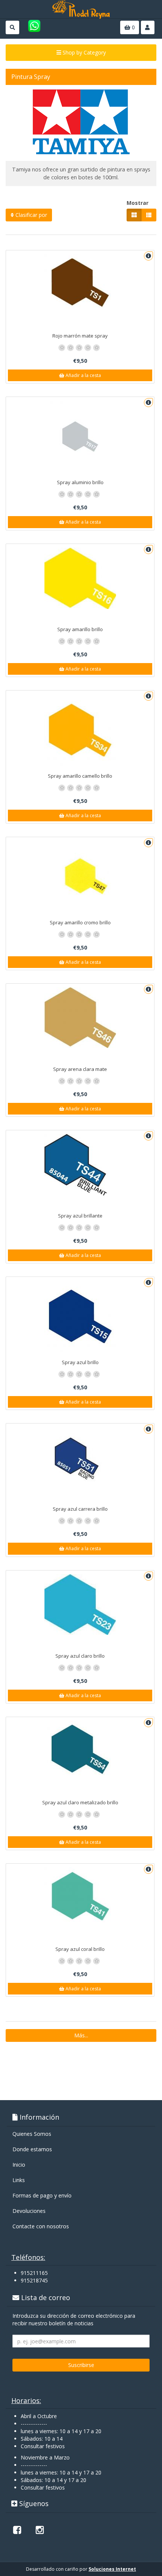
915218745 (34, 2280)
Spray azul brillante (80, 1216)
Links (19, 2180)
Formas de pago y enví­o (42, 2195)
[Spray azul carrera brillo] (80, 1463)
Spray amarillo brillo (80, 629)
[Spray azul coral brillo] (80, 1896)
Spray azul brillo (80, 1362)
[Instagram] (40, 2530)
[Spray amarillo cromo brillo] (80, 877)
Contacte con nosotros (41, 2226)
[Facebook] (17, 2530)
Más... (81, 2035)
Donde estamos (32, 2149)
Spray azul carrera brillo (80, 1509)
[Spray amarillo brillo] (80, 578)
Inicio (19, 2165)
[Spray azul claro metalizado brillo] (80, 1749)
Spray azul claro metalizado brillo (80, 1802)
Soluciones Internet (112, 2569)
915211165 (34, 2273)
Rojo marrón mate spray (80, 336)
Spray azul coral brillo (80, 1949)
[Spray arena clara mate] (80, 1018)
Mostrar (138, 203)
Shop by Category (83, 52)
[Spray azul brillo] (80, 1316)
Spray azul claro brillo (80, 1656)
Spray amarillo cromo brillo (80, 922)
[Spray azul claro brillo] (80, 1605)
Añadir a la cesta (83, 375)
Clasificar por (31, 215)
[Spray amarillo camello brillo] (80, 730)
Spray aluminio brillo (80, 482)
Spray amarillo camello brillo (80, 776)
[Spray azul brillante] (80, 1170)
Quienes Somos (32, 2134)
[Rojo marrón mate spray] (80, 283)
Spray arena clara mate (80, 1069)
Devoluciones (29, 2211)
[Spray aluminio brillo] (80, 436)
